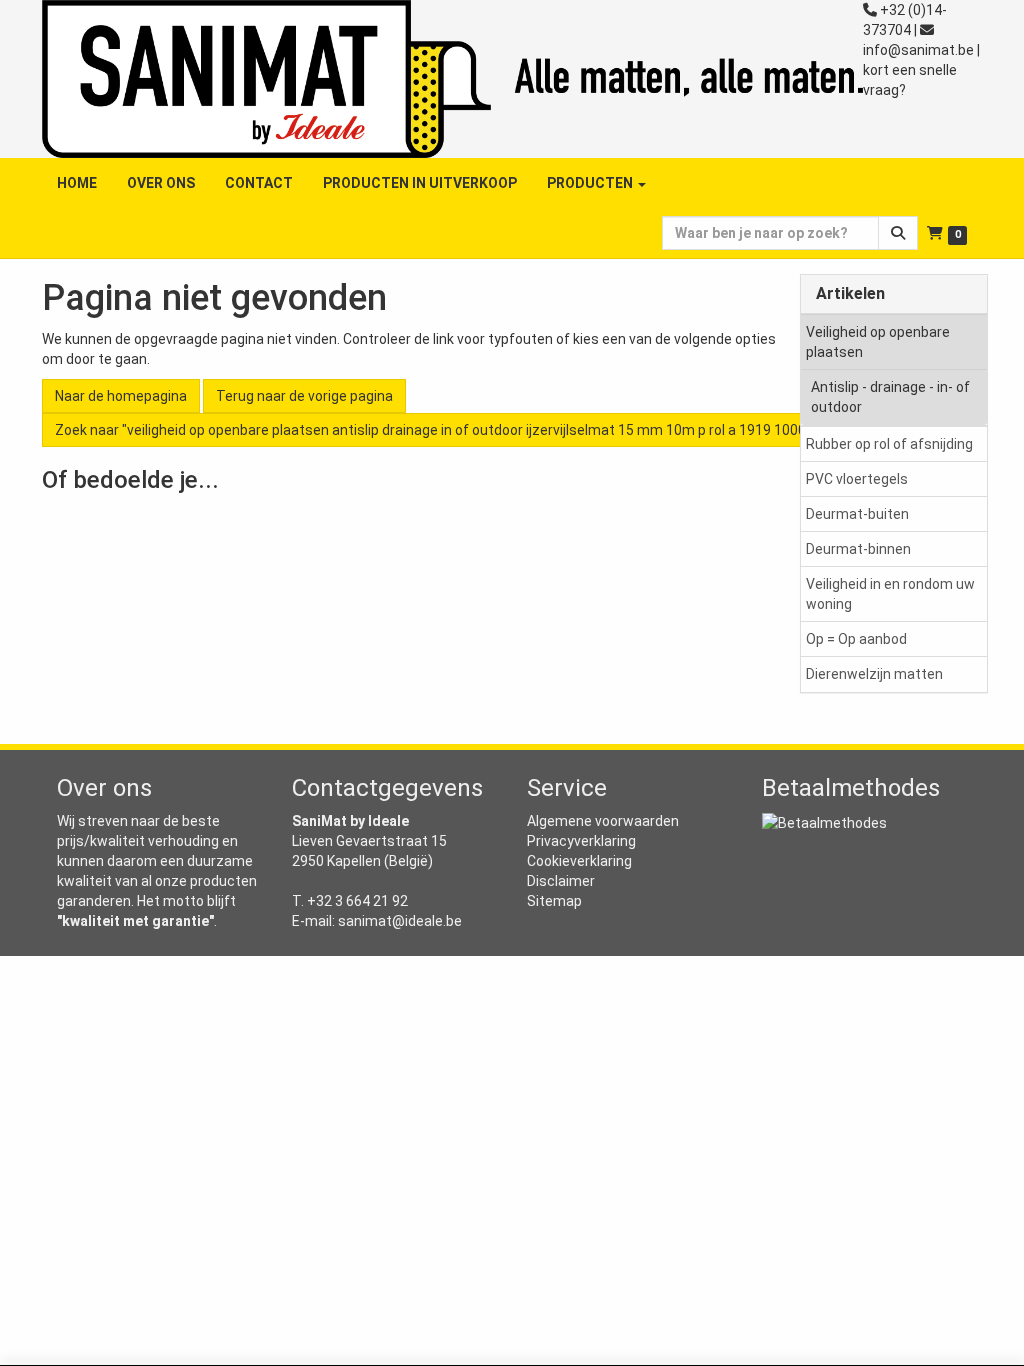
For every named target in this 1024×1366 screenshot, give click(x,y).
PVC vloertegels (857, 479)
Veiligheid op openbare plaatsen (878, 342)
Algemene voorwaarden (603, 821)
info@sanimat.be (918, 50)
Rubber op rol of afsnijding (889, 444)
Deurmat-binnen (858, 549)
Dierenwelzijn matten (874, 674)
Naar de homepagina (121, 396)
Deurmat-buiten (857, 514)
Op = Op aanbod (856, 639)
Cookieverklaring (579, 861)
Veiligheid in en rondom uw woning (890, 594)
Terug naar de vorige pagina (304, 396)
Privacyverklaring (581, 841)
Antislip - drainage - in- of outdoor (890, 397)
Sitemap (554, 901)
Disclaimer (561, 881)
